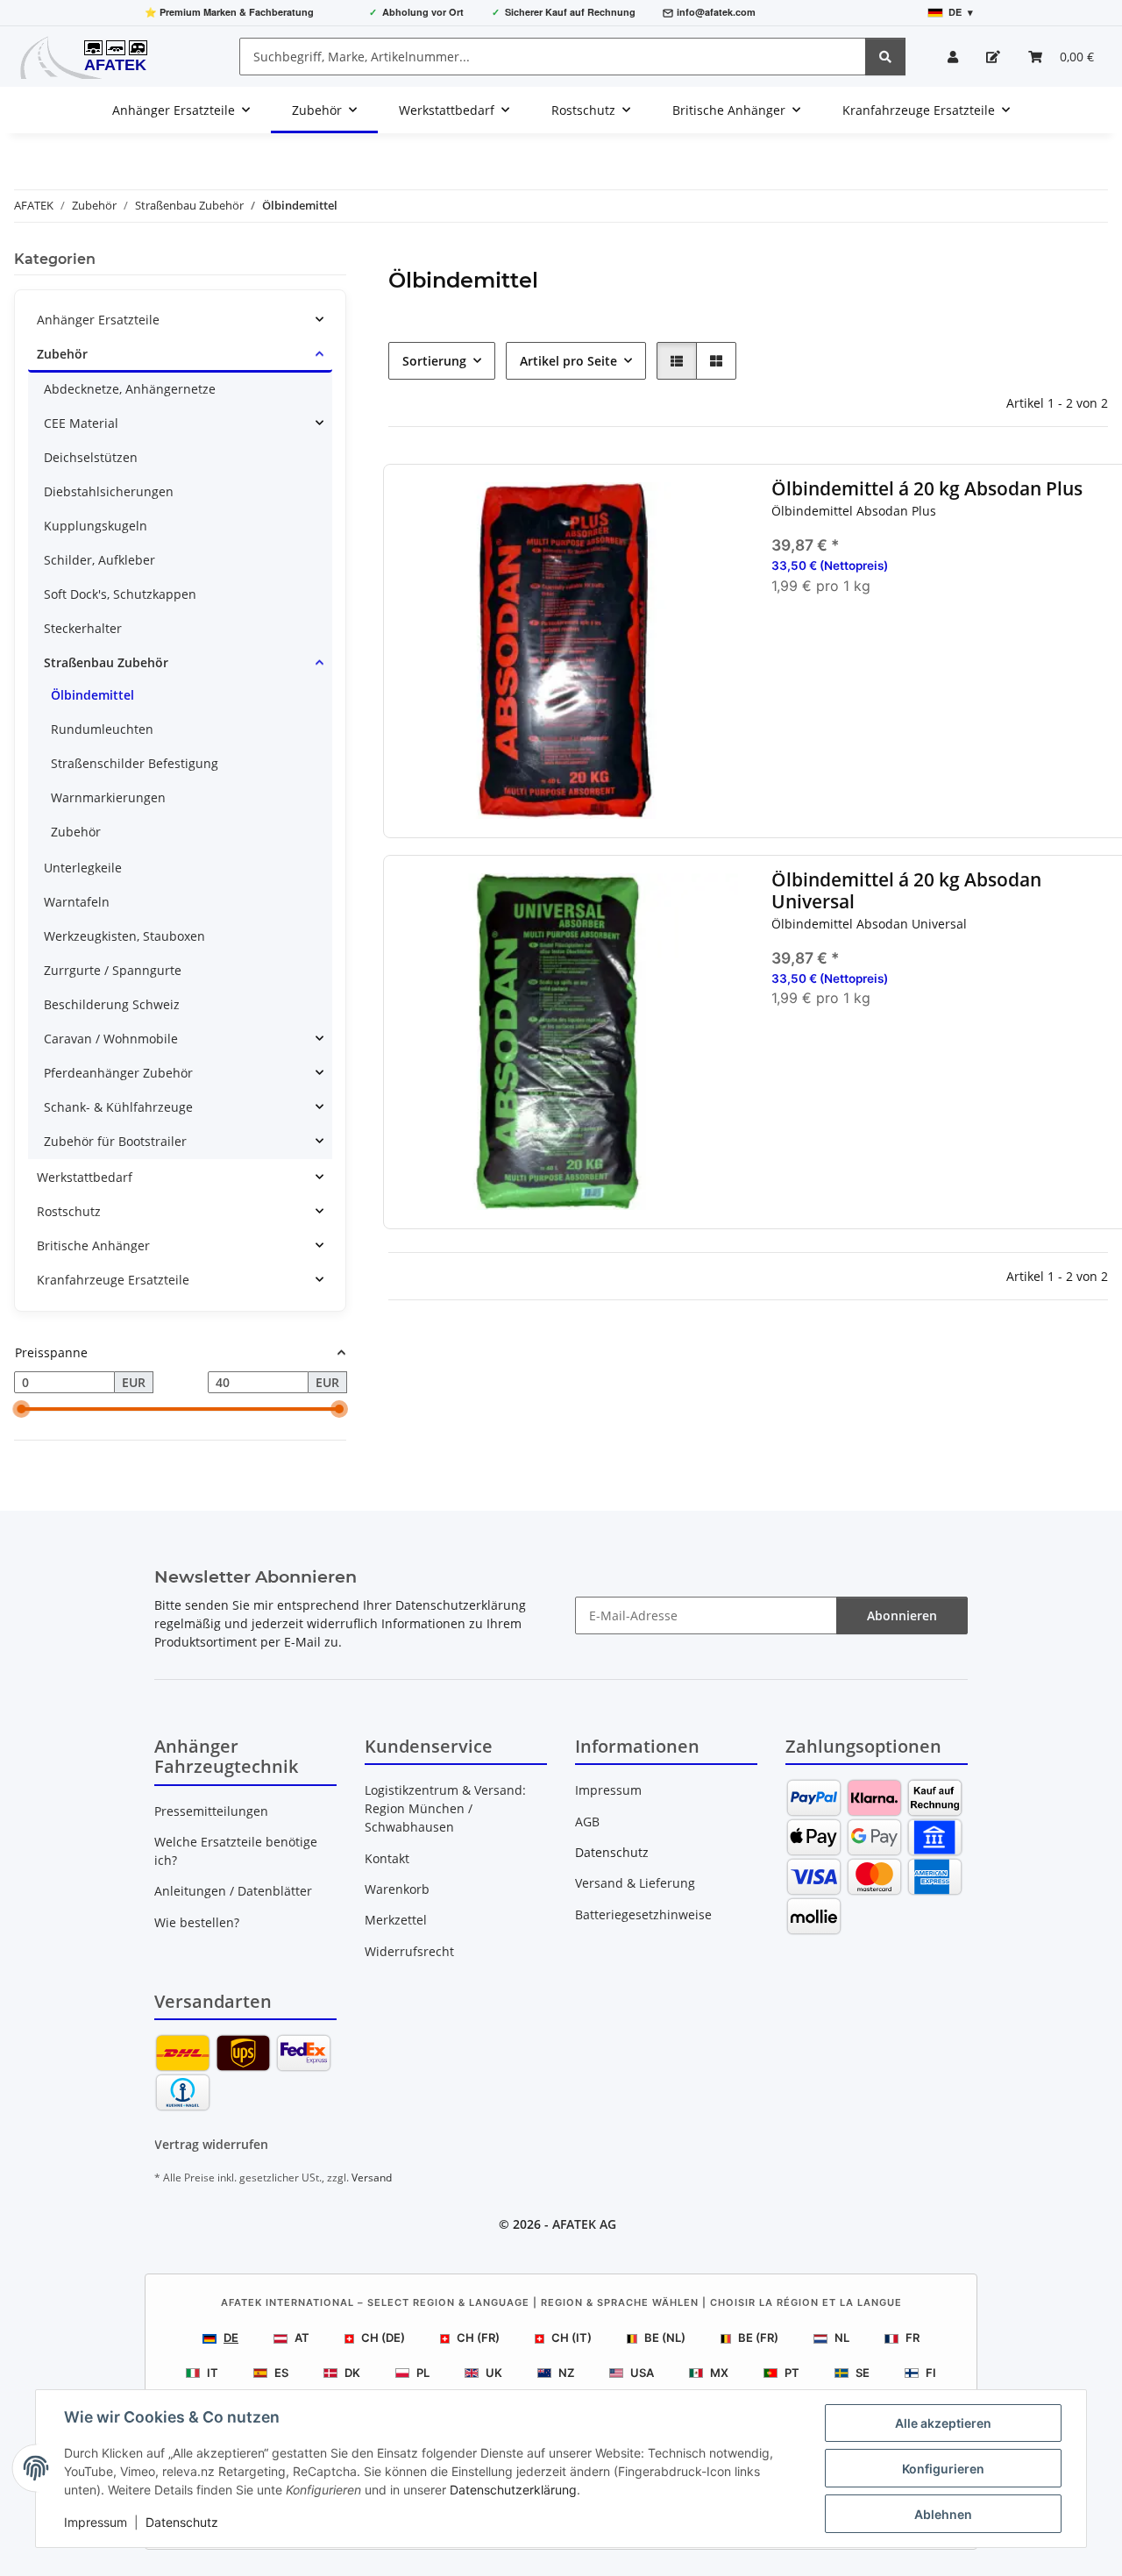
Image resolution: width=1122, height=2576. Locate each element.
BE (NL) (665, 2338)
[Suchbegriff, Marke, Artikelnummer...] (885, 57)
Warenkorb (397, 1889)
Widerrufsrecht (409, 1951)
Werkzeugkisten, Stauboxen (124, 936)
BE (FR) (758, 2338)
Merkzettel (396, 1920)
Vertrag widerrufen (211, 2144)
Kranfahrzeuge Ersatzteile (113, 1280)
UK (494, 2373)
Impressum (96, 2522)
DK (352, 2373)
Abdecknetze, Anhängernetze (130, 389)
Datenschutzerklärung (513, 2490)
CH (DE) (383, 2338)
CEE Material (81, 423)
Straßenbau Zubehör (106, 662)
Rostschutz (69, 1211)
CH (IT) (572, 2338)
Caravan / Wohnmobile (111, 1039)
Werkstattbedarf (85, 1177)
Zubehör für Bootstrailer (115, 1141)
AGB (587, 1822)
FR (913, 2338)
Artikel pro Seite (568, 361)
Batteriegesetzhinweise (643, 1914)
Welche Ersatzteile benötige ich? (236, 1851)
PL (423, 2373)
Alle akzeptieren (943, 2423)
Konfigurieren (943, 2469)
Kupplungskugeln (96, 526)
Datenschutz (182, 2522)
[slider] (21, 1410)
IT (213, 2373)
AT (302, 2338)
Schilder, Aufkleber (99, 560)
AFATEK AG (584, 2224)
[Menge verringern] (784, 642)
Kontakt (387, 1858)
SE (863, 2373)
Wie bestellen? (197, 1922)
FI (931, 2373)
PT (792, 2373)
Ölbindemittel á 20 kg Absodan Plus (926, 489)
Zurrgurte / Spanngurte (113, 970)
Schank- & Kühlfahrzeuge (118, 1107)
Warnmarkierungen (108, 797)
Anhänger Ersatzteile (98, 320)
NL (842, 2338)
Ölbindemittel (92, 695)
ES (281, 2373)
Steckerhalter (83, 628)
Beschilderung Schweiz (112, 1004)
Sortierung (434, 361)
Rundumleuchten (102, 729)
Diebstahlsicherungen (109, 491)
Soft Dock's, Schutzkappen (120, 594)
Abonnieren (902, 1615)
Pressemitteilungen (211, 1811)
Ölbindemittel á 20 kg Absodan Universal (905, 891)
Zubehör (62, 354)
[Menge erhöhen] (1104, 642)
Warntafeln (77, 902)
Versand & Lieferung (635, 1883)
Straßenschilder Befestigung (135, 763)
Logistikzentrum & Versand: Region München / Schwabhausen (445, 1808)
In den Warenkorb (944, 694)
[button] (953, 57)
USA (642, 2373)
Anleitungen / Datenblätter (233, 1891)
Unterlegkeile (83, 868)
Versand (372, 2178)
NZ (566, 2373)
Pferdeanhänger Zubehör (118, 1073)
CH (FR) (478, 2338)
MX (719, 2373)
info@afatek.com (716, 12)
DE (231, 2338)
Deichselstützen (91, 457)
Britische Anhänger (93, 1245)
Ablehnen (943, 2514)
